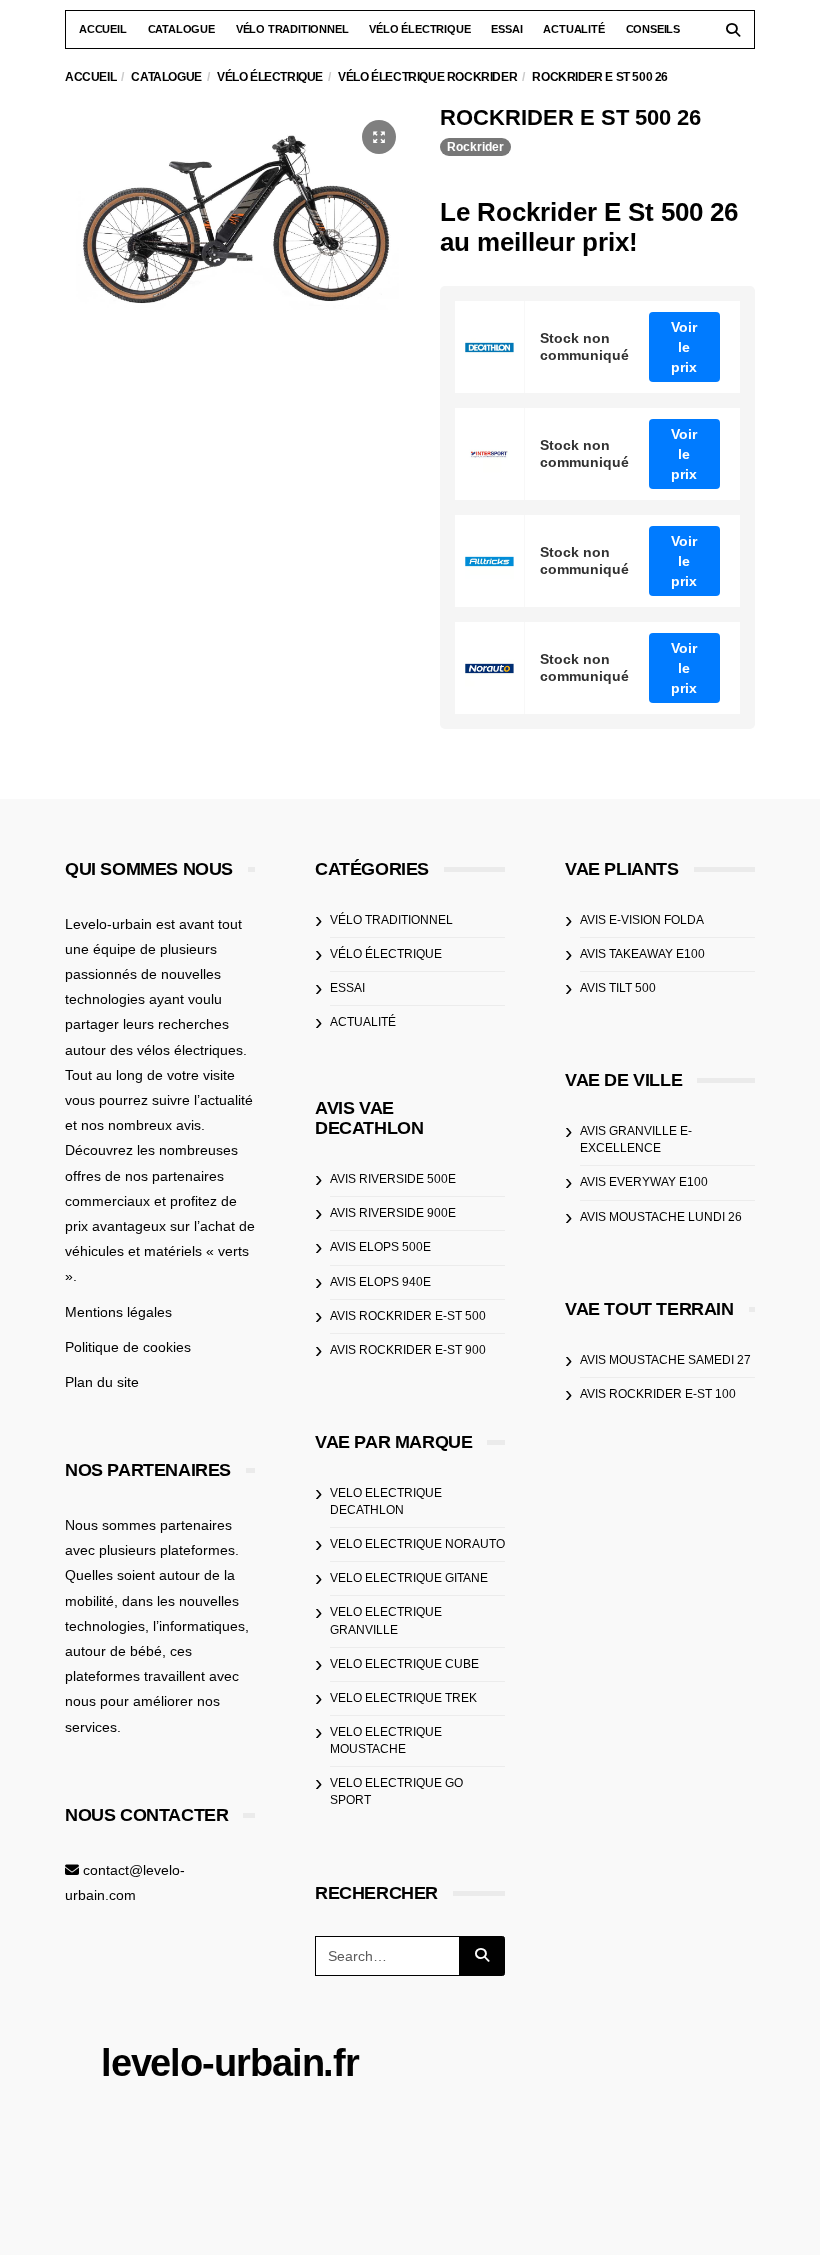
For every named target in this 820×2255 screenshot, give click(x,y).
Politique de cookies (128, 1347)
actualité (363, 1022)
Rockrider (475, 147)
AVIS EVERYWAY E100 (644, 1182)
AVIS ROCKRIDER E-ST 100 (658, 1394)
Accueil (103, 29)
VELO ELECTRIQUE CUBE (404, 1664)
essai (347, 988)
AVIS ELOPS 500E (380, 1247)
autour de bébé (113, 1651)
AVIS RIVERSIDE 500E (393, 1179)
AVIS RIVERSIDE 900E (393, 1213)
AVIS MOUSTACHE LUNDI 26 (661, 1217)
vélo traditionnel (391, 920)
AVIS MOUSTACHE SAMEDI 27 (665, 1360)
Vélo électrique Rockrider (427, 77)
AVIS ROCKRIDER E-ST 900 (408, 1350)
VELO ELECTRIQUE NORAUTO (417, 1544)
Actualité (573, 29)
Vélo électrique (419, 29)
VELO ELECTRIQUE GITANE (409, 1578)
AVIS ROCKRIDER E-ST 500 (408, 1316)
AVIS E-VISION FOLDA (642, 920)
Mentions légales (118, 1312)
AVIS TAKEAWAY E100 (642, 954)
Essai (506, 29)
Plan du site (102, 1382)
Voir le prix (684, 347)
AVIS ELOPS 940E (380, 1282)
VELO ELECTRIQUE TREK (403, 1698)
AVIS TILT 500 (618, 988)
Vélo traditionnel (292, 29)
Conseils (653, 29)
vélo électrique (386, 954)
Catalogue (181, 29)
